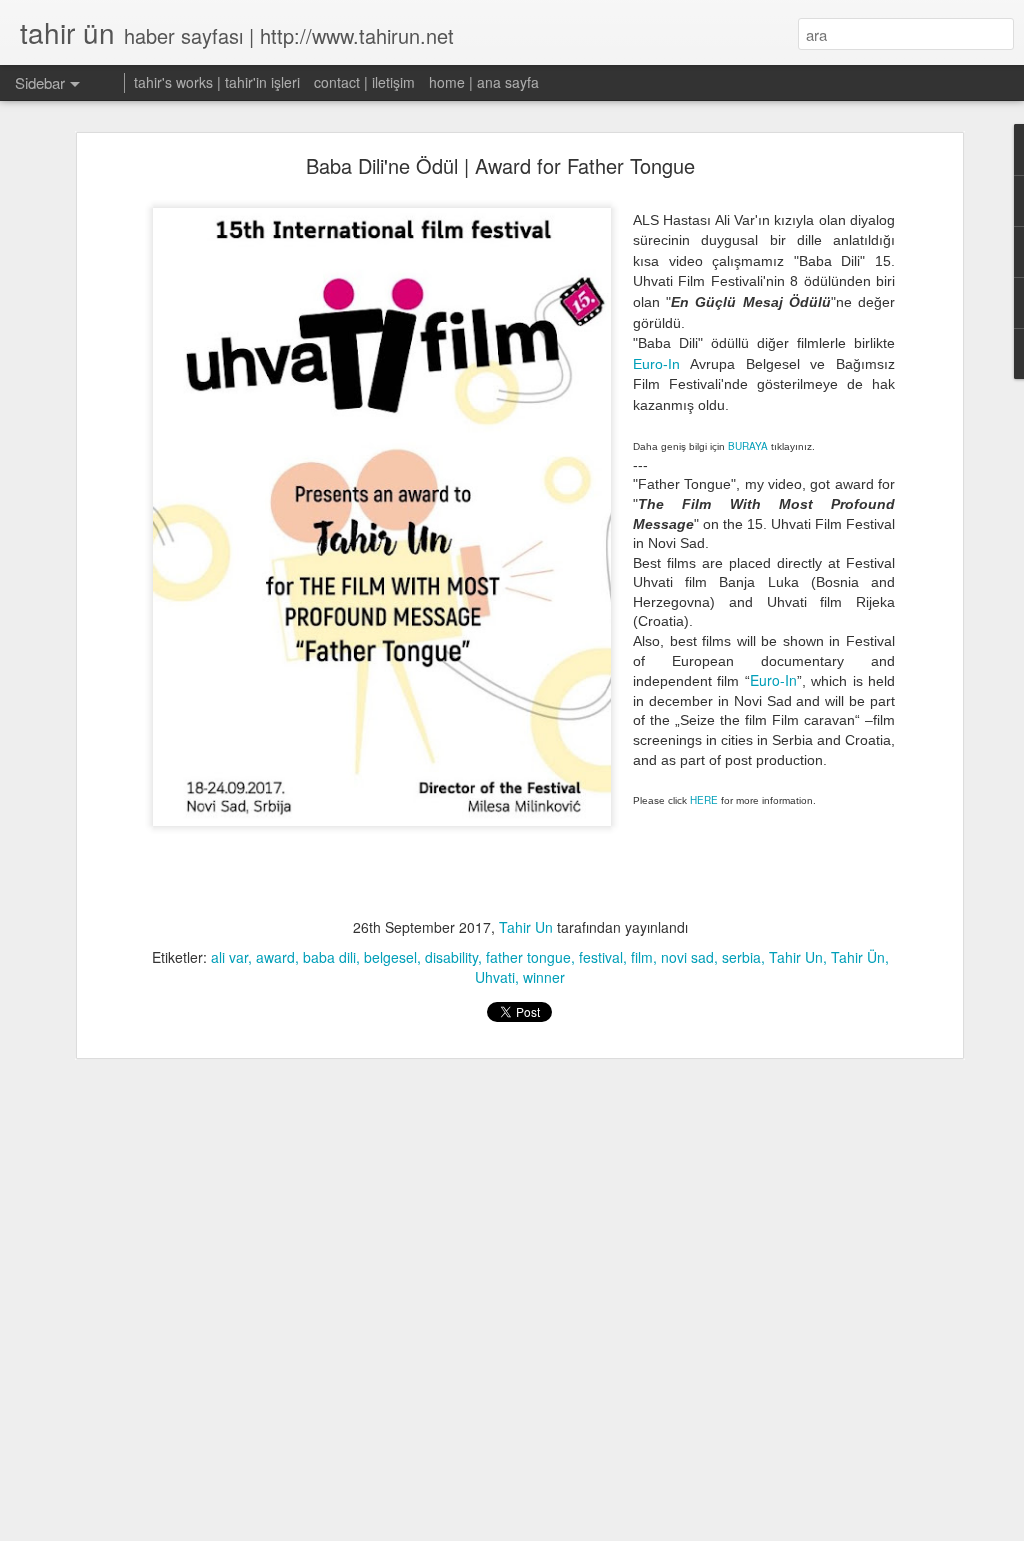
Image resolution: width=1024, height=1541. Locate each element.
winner (544, 977)
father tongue (528, 957)
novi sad (687, 957)
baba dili (329, 957)
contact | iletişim (364, 82)
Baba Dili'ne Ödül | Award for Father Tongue (500, 165)
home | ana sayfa (484, 82)
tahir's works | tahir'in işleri (217, 82)
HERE (704, 800)
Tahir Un (526, 927)
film (642, 957)
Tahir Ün (858, 957)
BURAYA (748, 446)
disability (451, 957)
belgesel (390, 957)
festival (601, 957)
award (275, 957)
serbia (741, 957)
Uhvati (495, 977)
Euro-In (656, 364)
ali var (229, 957)
